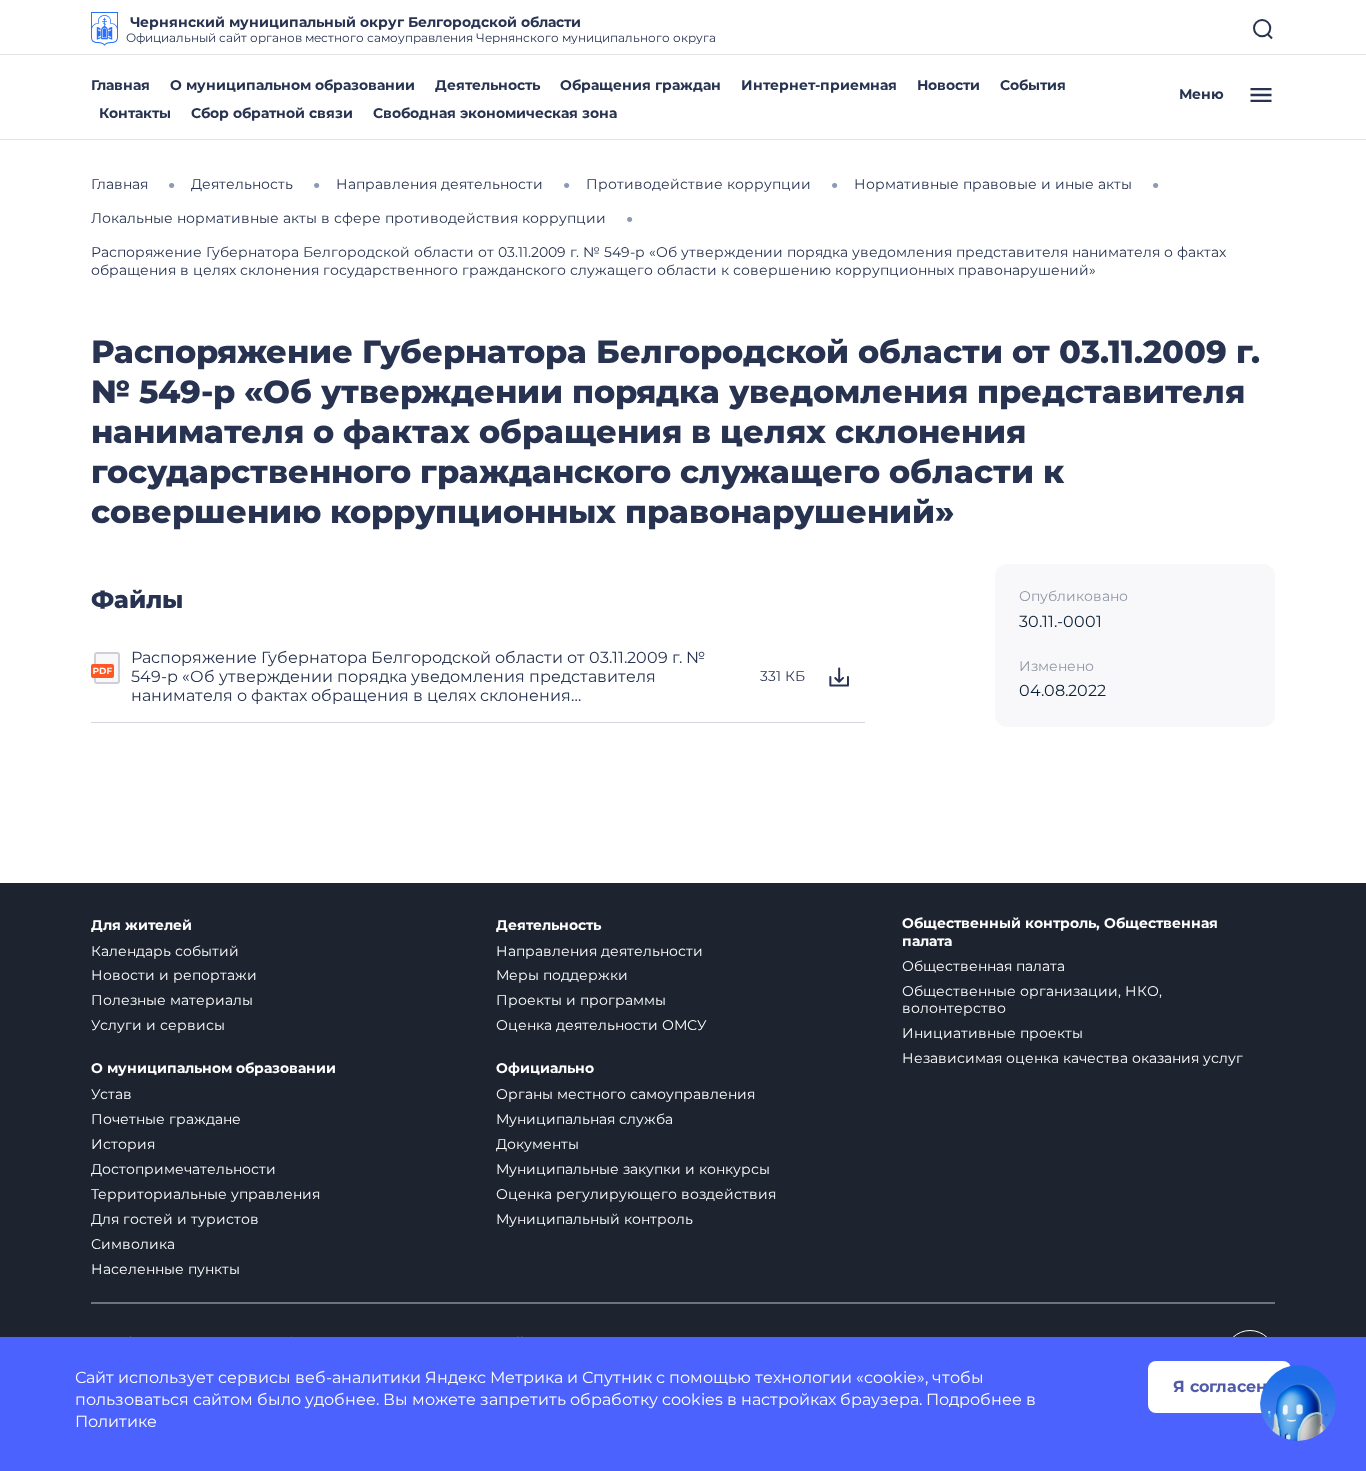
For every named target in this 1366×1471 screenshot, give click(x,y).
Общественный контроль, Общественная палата (1060, 932)
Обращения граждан (640, 85)
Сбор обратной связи (272, 113)
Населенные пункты (165, 1269)
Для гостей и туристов (175, 1219)
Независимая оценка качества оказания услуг (1072, 1058)
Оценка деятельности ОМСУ (601, 1025)
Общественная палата (983, 966)
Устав (111, 1094)
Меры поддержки (562, 975)
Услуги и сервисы (158, 1025)
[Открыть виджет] (1298, 1403)
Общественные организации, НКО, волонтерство (1032, 999)
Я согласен (1220, 1386)
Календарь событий (165, 951)
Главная (120, 85)
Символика (133, 1244)
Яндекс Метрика (494, 1377)
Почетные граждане (166, 1119)
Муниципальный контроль (594, 1219)
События (1033, 85)
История (123, 1144)
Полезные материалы (172, 1000)
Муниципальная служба (584, 1119)
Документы (537, 1144)
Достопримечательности (183, 1169)
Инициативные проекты (992, 1033)
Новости (948, 85)
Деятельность (487, 85)
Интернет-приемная (819, 85)
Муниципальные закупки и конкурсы (633, 1169)
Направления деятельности (599, 951)
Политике (116, 1421)
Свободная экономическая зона (495, 113)
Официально (545, 1068)
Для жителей (141, 925)
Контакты (135, 113)
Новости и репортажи (174, 975)
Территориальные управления (205, 1194)
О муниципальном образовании (292, 85)
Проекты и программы (581, 1000)
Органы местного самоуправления (625, 1094)
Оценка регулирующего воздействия (636, 1194)
